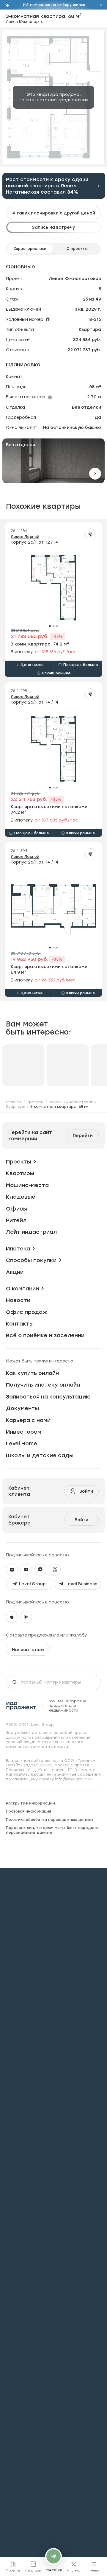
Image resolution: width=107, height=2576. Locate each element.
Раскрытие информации (30, 1803)
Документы (22, 1408)
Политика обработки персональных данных (50, 1820)
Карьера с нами (28, 1420)
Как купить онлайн (32, 1373)
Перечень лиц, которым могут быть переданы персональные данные (52, 1830)
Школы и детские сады (40, 1455)
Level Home (22, 1443)
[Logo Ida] (21, 1706)
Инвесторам (24, 1432)
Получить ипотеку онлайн (43, 1385)
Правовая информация (29, 1811)
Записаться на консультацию (48, 1397)
